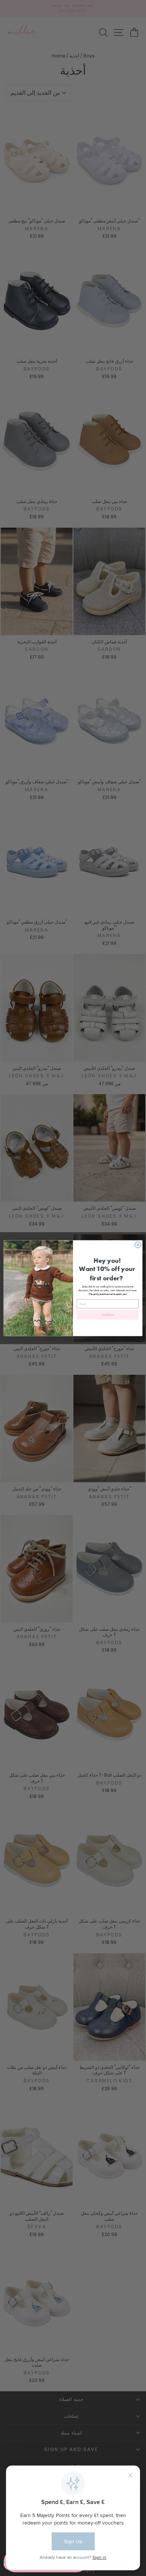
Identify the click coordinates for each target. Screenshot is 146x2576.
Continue (108, 1314)
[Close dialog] (138, 1245)
